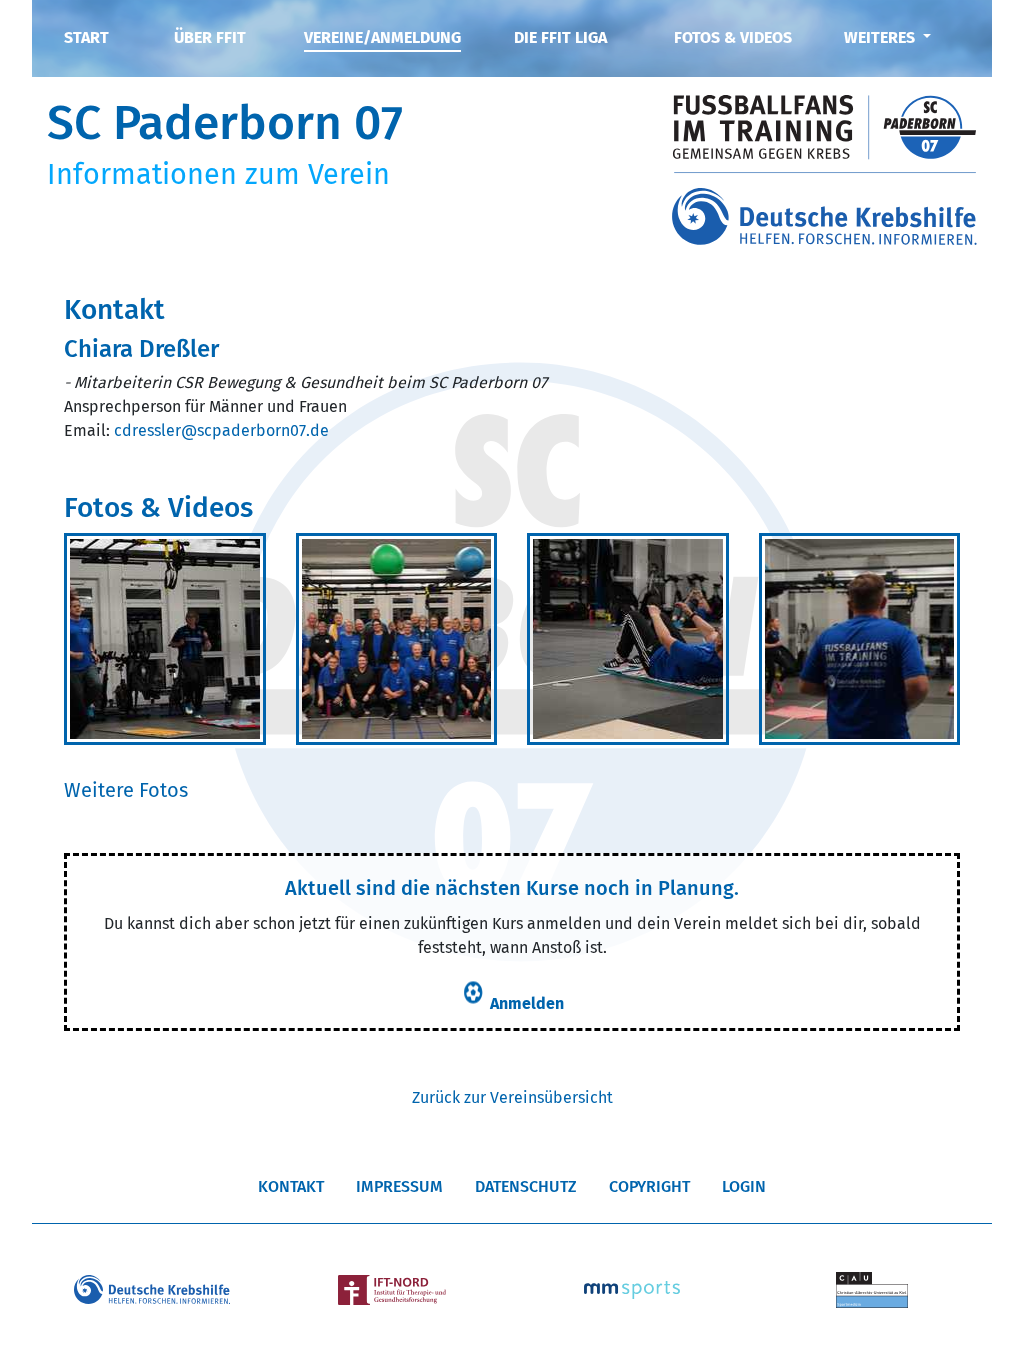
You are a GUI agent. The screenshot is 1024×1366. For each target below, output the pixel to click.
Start (86, 37)
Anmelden (527, 1003)
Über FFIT (210, 37)
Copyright (649, 1186)
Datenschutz (526, 1186)
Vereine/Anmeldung (382, 37)
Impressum (399, 1186)
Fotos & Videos (733, 37)
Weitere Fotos (126, 790)
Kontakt (291, 1186)
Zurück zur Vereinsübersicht (512, 1097)
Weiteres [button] (881, 37)
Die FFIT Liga (560, 37)
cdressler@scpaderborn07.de (221, 430)
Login (744, 1186)
